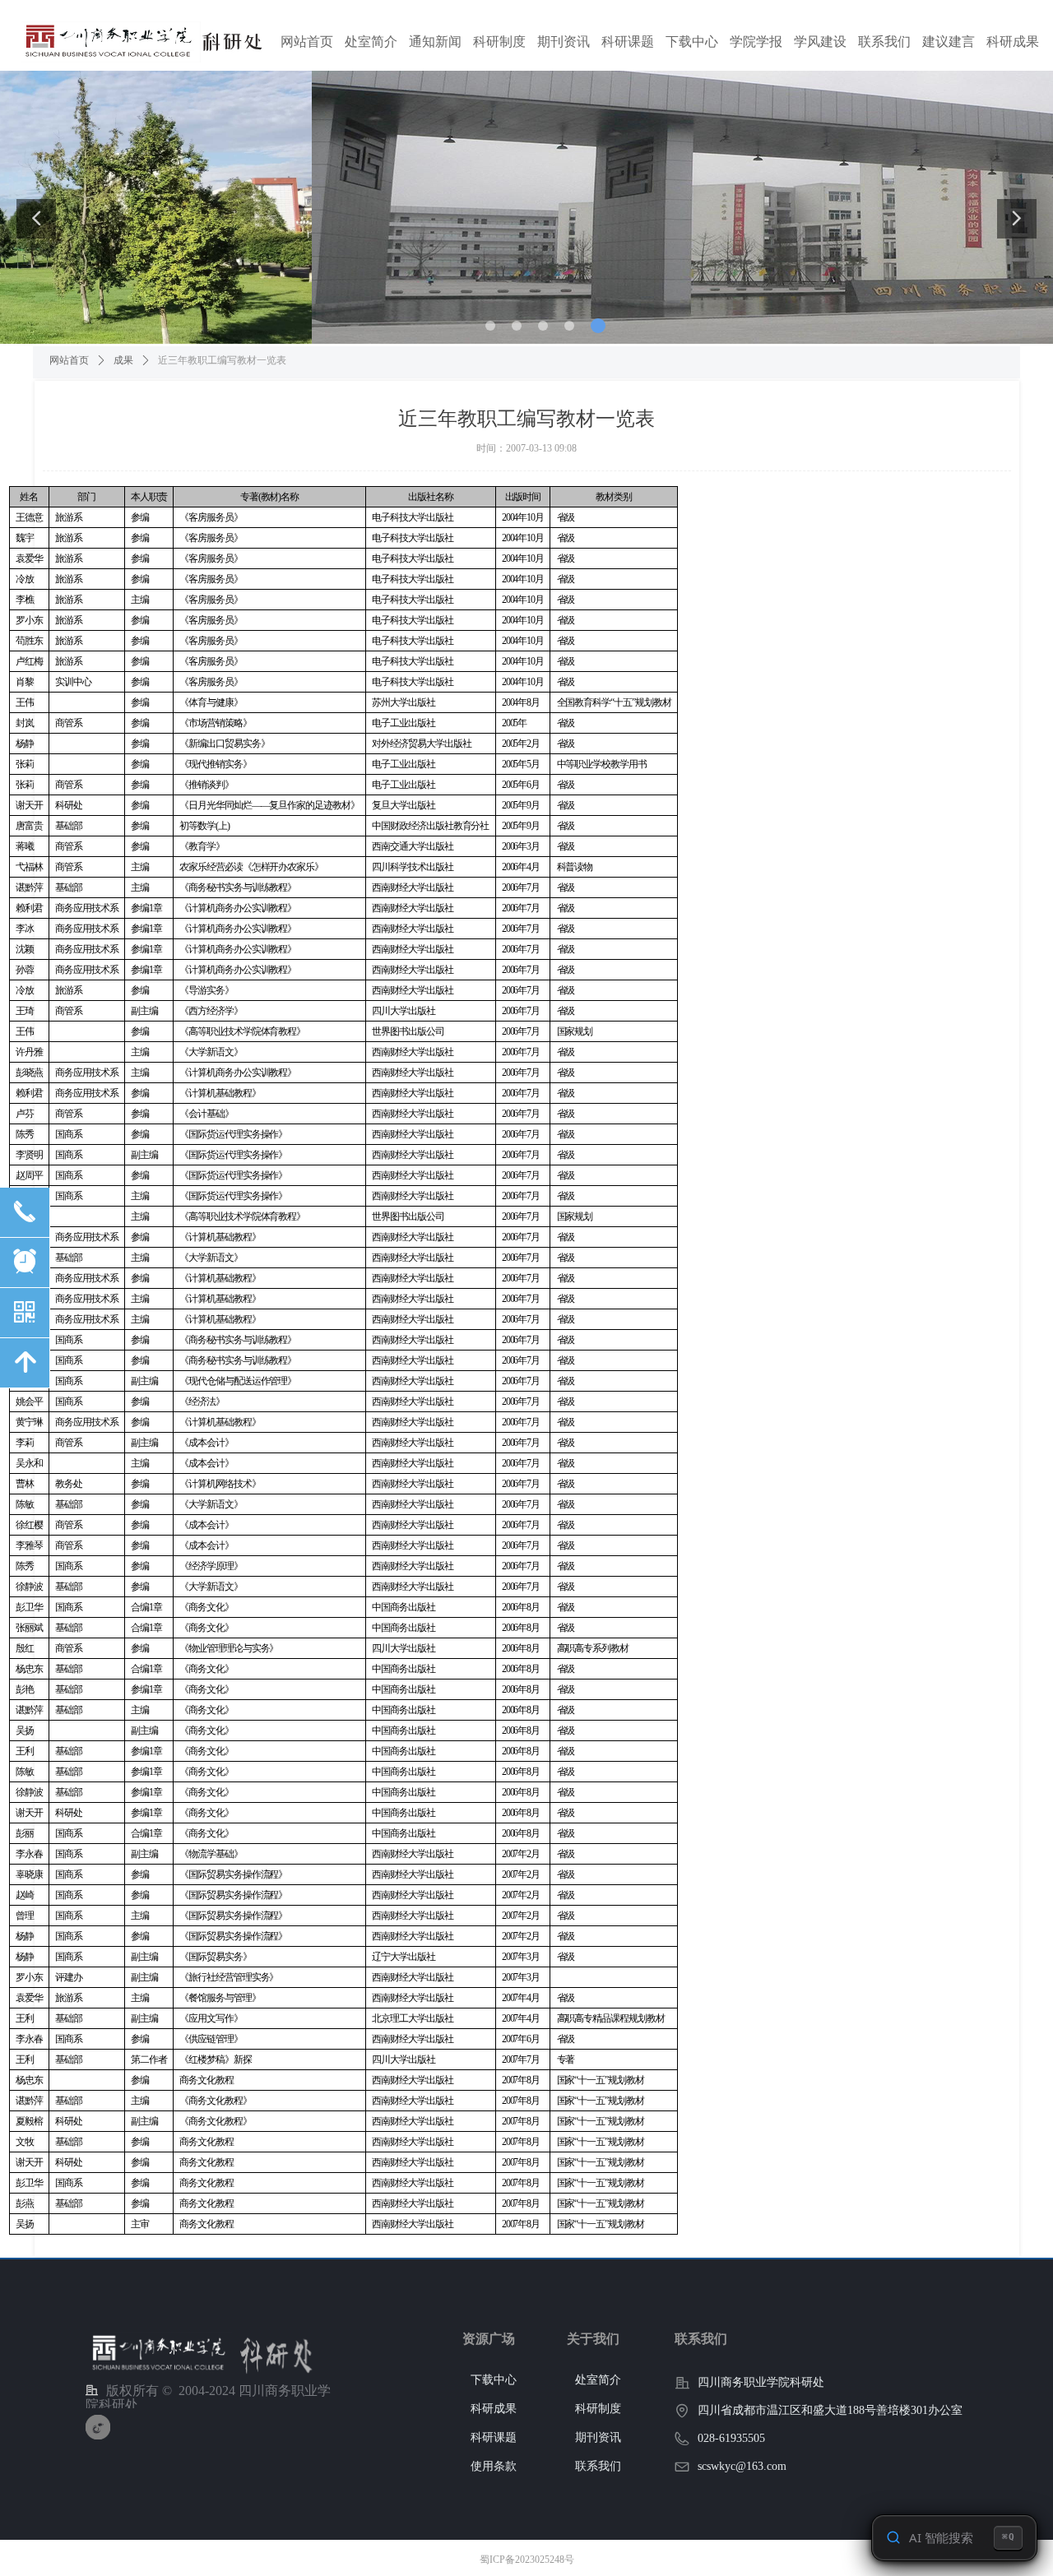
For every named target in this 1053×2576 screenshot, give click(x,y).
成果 (123, 360)
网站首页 (69, 360)
